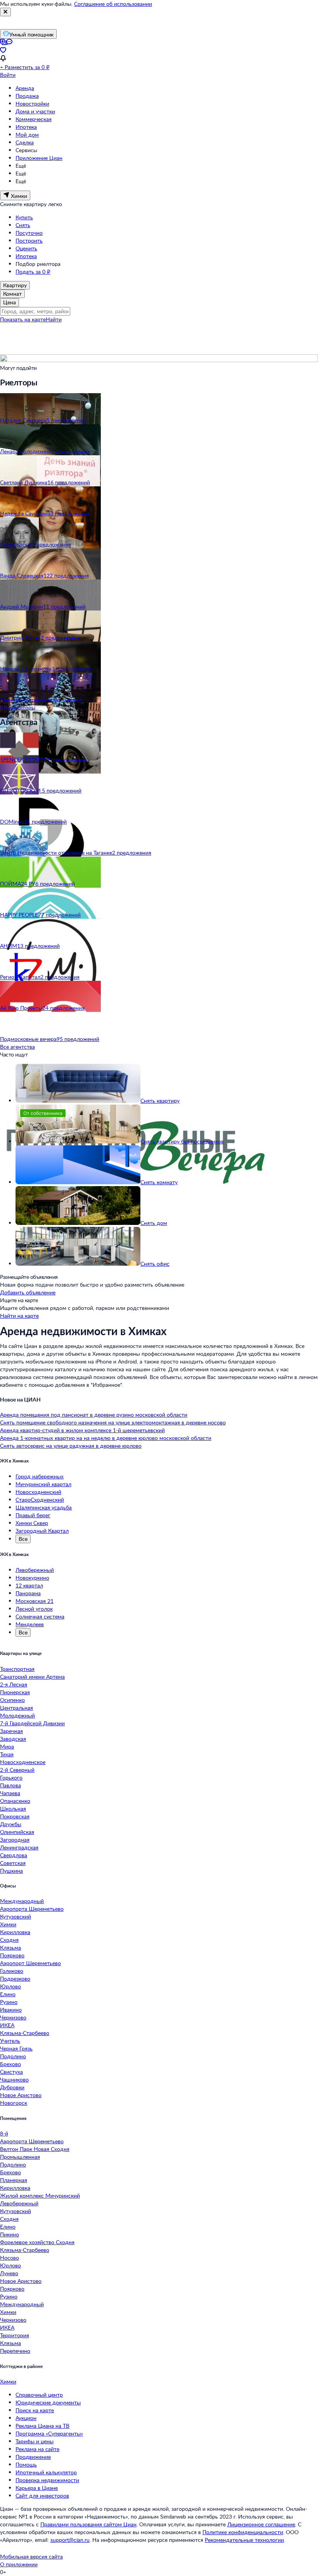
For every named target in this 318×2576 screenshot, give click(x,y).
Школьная (13, 1808)
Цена (10, 302)
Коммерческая (34, 119)
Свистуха (11, 2072)
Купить (24, 217)
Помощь (26, 2464)
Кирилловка (15, 1932)
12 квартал (29, 1585)
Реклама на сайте (37, 2449)
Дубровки (12, 2087)
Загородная (15, 1840)
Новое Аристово (21, 2095)
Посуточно (29, 233)
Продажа (27, 96)
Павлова (10, 1785)
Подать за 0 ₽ (33, 271)
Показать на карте (23, 319)
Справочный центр (39, 2395)
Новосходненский (38, 1492)
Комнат (12, 294)
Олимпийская (17, 1832)
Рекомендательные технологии (244, 2540)
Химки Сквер (32, 1523)
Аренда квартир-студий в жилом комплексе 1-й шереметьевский (82, 1430)
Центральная (16, 1708)
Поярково (12, 1955)
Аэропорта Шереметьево (32, 1909)
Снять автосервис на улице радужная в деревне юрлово (71, 1446)
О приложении (19, 2564)
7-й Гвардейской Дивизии (32, 1723)
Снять (23, 225)
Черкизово (13, 2017)
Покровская (15, 1816)
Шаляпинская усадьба (44, 1507)
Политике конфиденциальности (243, 2532)
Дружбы (11, 1824)
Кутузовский (16, 1916)
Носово (10, 2258)
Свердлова (14, 1855)
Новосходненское (23, 1762)
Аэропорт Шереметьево (30, 1963)
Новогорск (14, 2103)
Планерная (14, 2180)
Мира (7, 1746)
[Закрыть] (5, 12)
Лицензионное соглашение (261, 2524)
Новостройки (32, 103)
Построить (29, 240)
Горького (11, 1777)
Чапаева (10, 1793)
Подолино (13, 2056)
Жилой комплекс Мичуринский (40, 2195)
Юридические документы (48, 2402)
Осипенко (12, 1700)
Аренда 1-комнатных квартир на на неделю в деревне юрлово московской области (106, 1438)
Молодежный (17, 1715)
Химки (8, 1924)
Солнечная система (40, 1616)
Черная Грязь (16, 2048)
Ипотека (26, 127)
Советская (13, 1863)
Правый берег (33, 1515)
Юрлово (10, 1986)
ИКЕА (7, 2025)
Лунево (9, 2273)
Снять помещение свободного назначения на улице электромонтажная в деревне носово (113, 1422)
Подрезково (15, 1978)
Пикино (10, 2234)
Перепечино (15, 2351)
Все (23, 1539)
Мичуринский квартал (43, 1484)
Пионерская (15, 1692)
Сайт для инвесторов (42, 2495)
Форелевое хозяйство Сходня (37, 2242)
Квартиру (15, 285)
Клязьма (10, 1947)
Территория (15, 2335)
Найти (54, 319)
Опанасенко (15, 1801)
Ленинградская (19, 1847)
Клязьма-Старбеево (25, 2033)
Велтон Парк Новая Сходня (35, 2149)
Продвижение (33, 2457)
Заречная (11, 1731)
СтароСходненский (40, 1500)
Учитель (10, 2041)
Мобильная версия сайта (31, 2556)
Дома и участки (35, 111)
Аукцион (26, 2418)
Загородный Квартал (42, 1531)
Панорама (28, 1593)
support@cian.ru (70, 2540)
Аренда (25, 88)
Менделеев (30, 1624)
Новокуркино (32, 1578)
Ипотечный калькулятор (46, 2472)
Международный (22, 1901)
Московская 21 (35, 1601)
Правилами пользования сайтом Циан (88, 2524)
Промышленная (20, 2157)
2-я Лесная (14, 1684)
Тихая (7, 1754)
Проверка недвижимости (47, 2480)
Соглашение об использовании (113, 4)
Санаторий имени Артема (32, 1677)
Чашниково (14, 2079)
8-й (4, 2133)
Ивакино (11, 2010)
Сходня (9, 1940)
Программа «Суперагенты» (49, 2433)
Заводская (13, 1739)
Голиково (12, 1971)
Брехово (10, 2064)
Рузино (9, 2002)
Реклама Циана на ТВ (42, 2426)
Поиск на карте (35, 2410)
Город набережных (40, 1476)
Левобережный (35, 1570)
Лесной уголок (34, 1609)
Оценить (26, 248)
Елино (8, 1994)
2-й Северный (17, 1770)
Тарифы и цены (35, 2441)
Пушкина (11, 1871)
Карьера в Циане (37, 2488)
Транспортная (17, 1669)
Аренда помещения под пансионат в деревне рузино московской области (94, 1415)
